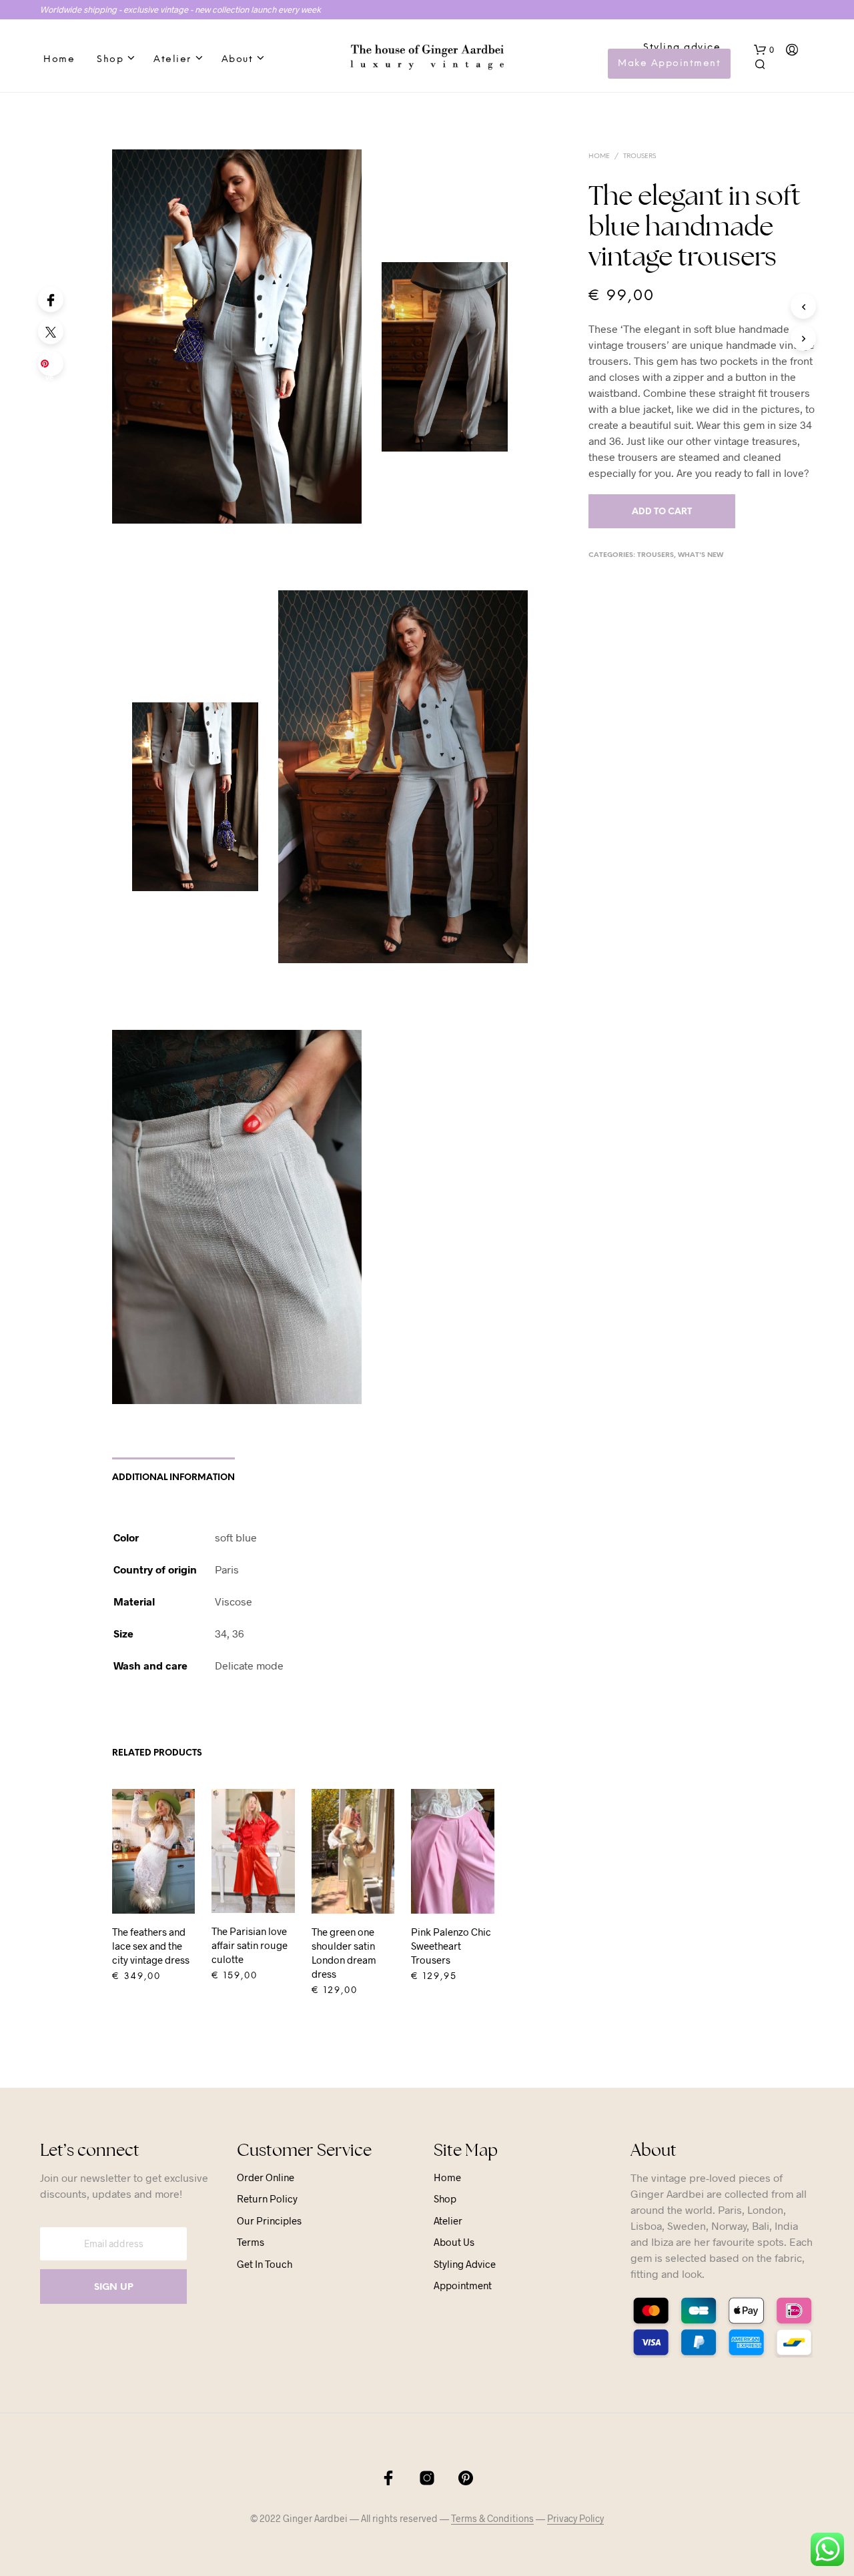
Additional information (173, 1478)
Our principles (269, 2220)
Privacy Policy (575, 2519)
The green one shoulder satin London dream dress (344, 1953)
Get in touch (265, 2264)
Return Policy (267, 2198)
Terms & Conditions (492, 2519)
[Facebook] (51, 299)
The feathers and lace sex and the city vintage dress (151, 1946)
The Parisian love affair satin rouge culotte (250, 1945)
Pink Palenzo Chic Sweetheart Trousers (451, 1946)
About (238, 60)
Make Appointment (669, 64)
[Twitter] (51, 332)
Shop (110, 60)
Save (53, 368)
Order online (266, 2177)
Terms (251, 2242)
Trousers (639, 156)
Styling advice (682, 48)
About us (454, 2242)
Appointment (463, 2285)
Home (59, 60)
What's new (701, 555)
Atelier (172, 60)
